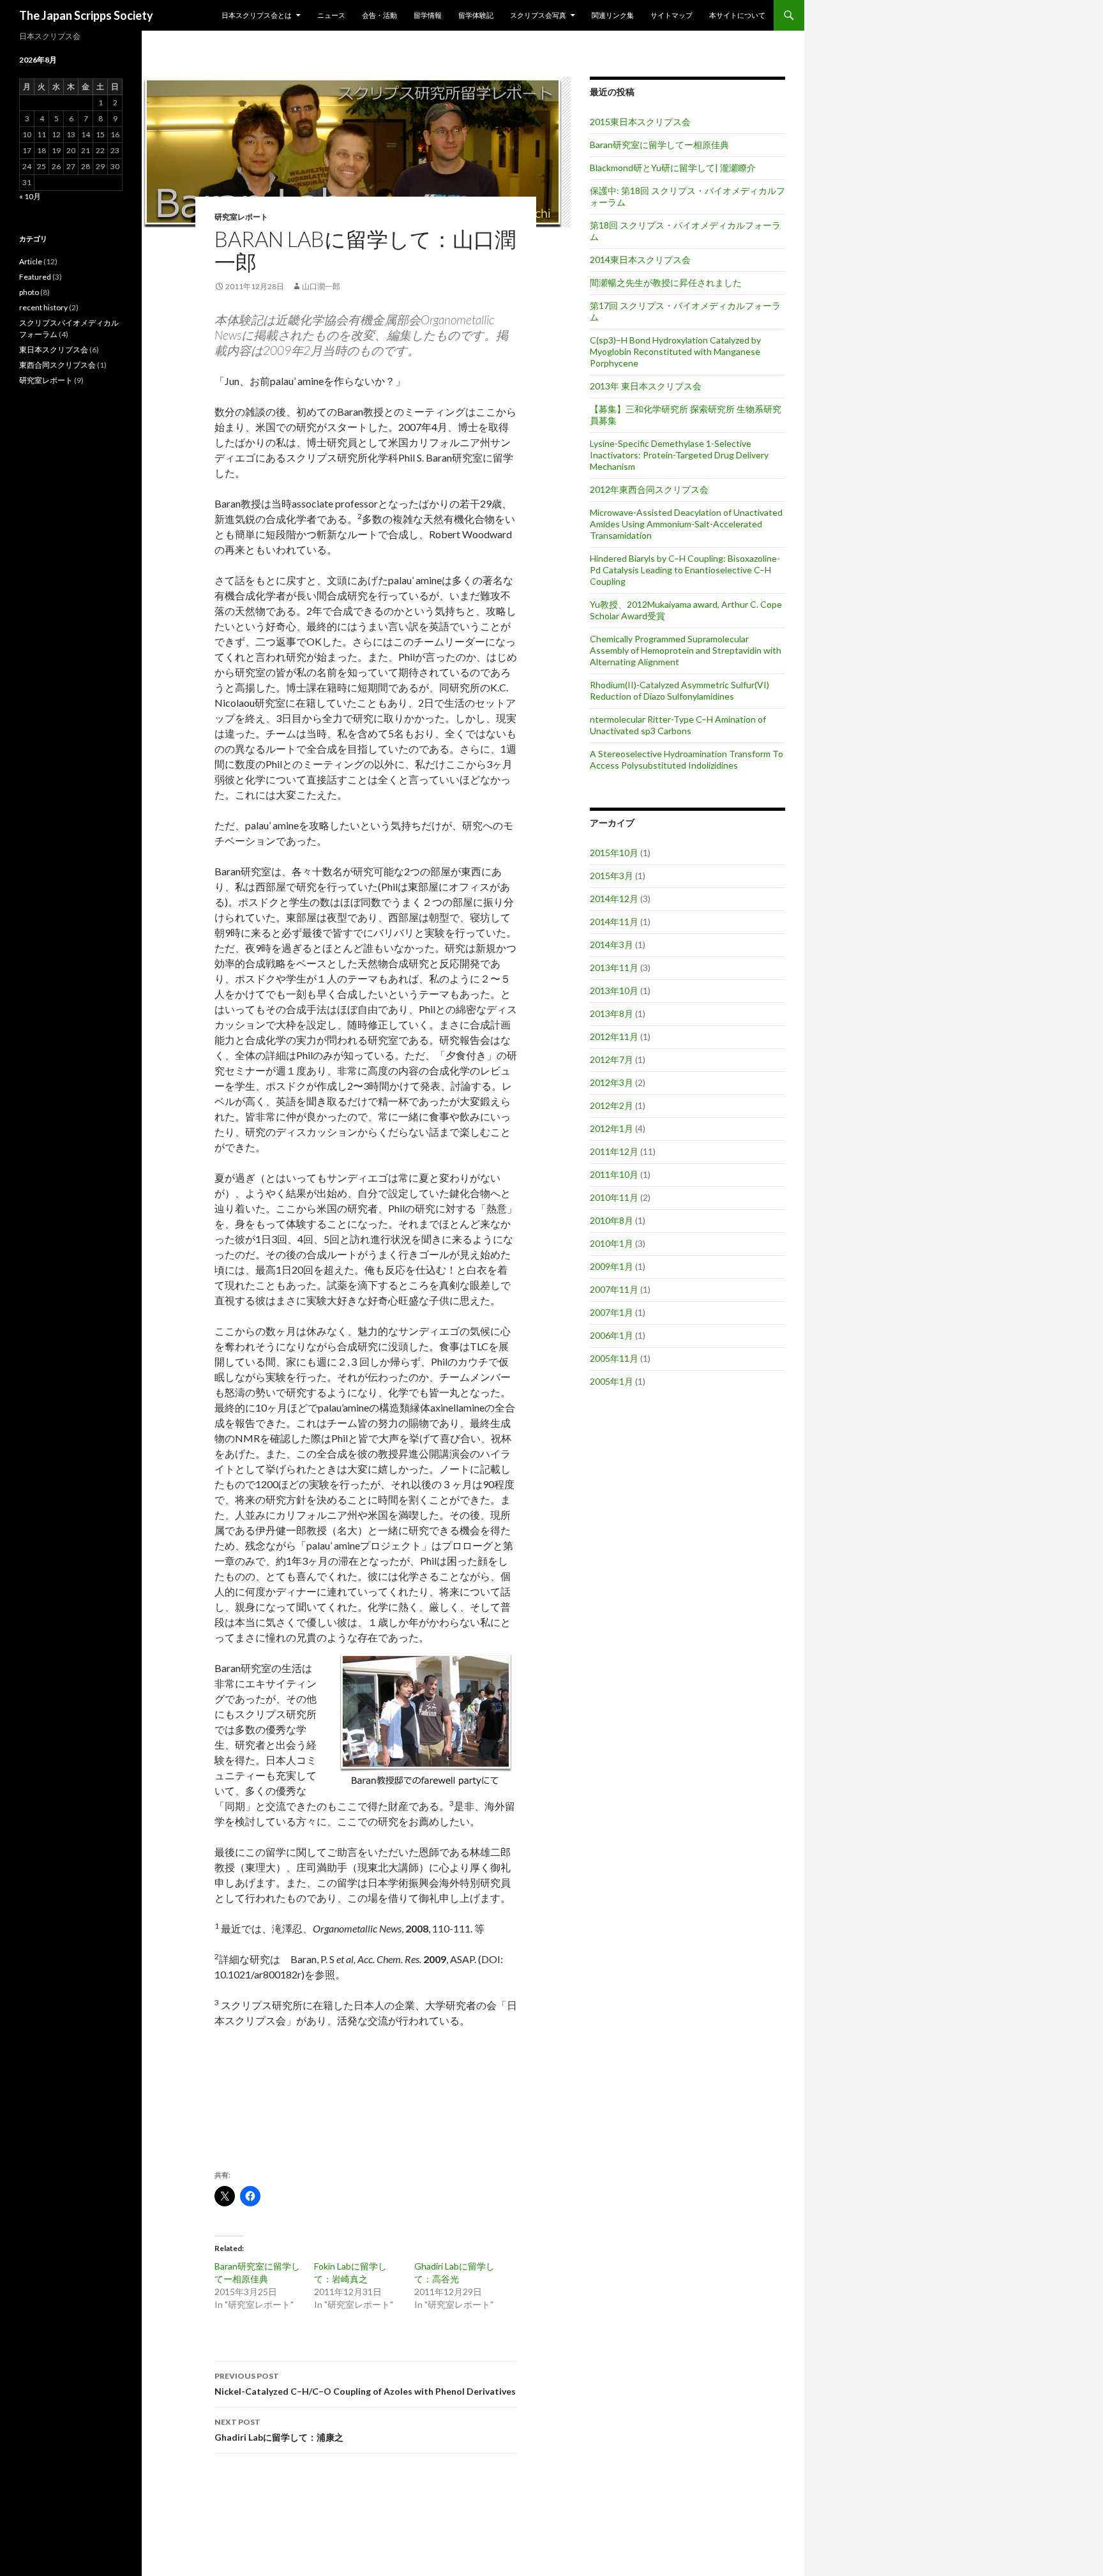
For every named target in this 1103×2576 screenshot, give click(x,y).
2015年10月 (614, 853)
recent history (43, 307)
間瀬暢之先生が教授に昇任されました (666, 282)
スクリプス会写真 (538, 15)
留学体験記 (476, 15)
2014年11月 (614, 922)
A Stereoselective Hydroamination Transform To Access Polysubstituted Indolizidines (687, 759)
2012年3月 (612, 1082)
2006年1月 (612, 1335)
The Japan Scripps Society (86, 15)
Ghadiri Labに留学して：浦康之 (279, 2430)
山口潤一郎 (321, 286)
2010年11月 (614, 1197)
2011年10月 (614, 1174)
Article (31, 261)
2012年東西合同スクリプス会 (649, 489)
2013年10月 (614, 990)
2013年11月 (614, 968)
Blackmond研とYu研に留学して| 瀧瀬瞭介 (673, 168)
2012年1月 (612, 1128)
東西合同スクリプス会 (57, 365)
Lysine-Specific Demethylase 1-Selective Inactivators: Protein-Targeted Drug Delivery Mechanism (679, 455)
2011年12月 (614, 1151)
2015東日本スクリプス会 (640, 122)
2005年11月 (614, 1358)
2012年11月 (614, 1036)
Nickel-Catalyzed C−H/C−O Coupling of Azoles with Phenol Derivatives (365, 2384)
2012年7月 (612, 1059)
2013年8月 (612, 1013)
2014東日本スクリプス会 (640, 260)
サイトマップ (672, 15)
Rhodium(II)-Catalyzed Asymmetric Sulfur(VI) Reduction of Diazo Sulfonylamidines (679, 690)
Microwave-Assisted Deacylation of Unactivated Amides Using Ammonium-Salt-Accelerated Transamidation (686, 524)
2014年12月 (614, 899)
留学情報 (428, 15)
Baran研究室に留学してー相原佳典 (659, 145)
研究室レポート (241, 217)
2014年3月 (612, 945)
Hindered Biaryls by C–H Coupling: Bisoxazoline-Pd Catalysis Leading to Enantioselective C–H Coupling (685, 570)
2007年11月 (614, 1289)
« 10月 (30, 196)
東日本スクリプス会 (54, 350)
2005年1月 (612, 1381)
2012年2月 (612, 1105)
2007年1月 (612, 1312)
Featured (35, 277)
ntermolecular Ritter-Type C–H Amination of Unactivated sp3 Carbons (678, 725)
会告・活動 (379, 15)
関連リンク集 (613, 15)
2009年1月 (612, 1266)
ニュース (331, 15)
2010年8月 (612, 1220)
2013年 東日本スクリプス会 (646, 386)
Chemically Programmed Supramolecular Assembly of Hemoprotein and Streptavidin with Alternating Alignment (686, 650)
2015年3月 (612, 876)
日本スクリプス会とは (257, 15)
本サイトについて (737, 15)
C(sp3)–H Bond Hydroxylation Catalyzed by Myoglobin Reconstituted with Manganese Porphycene (675, 351)
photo (29, 292)
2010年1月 (612, 1243)
